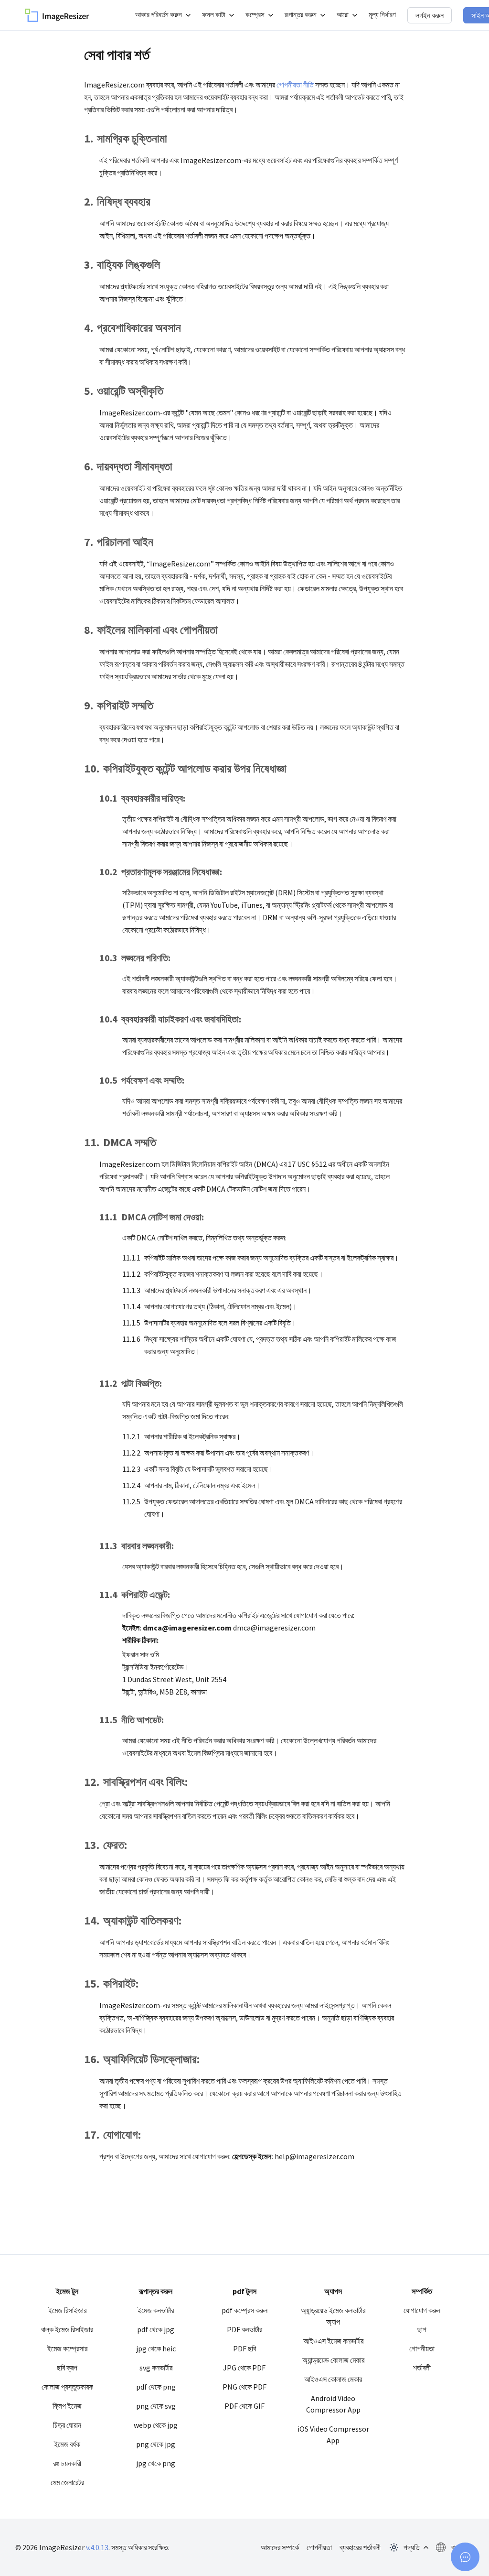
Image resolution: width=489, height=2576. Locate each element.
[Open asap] (465, 2557)
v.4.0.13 (97, 2547)
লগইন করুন (430, 15)
